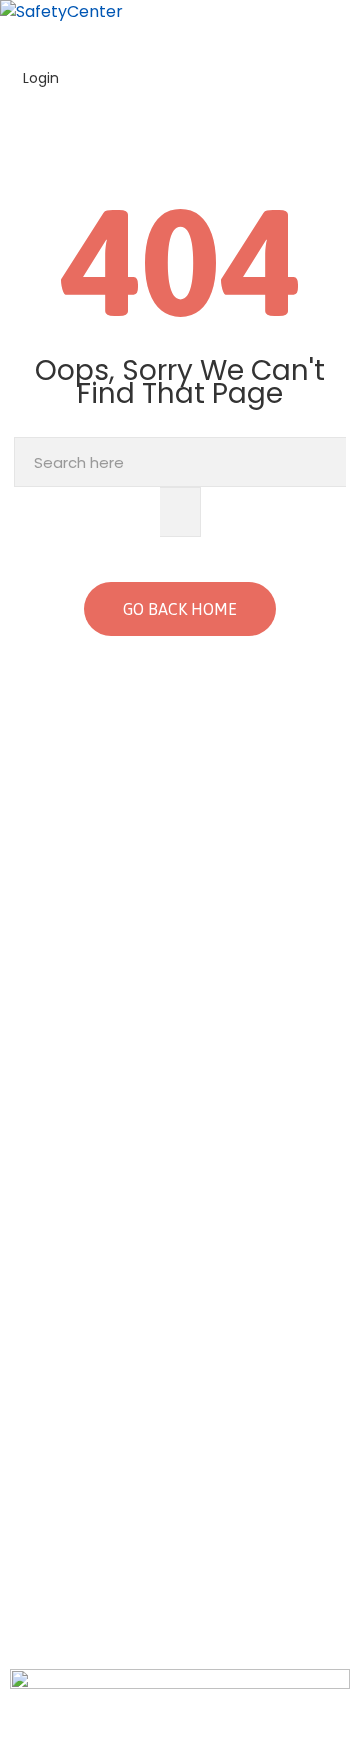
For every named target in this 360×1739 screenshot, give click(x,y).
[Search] (180, 512)
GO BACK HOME (180, 609)
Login (39, 78)
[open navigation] (348, 35)
